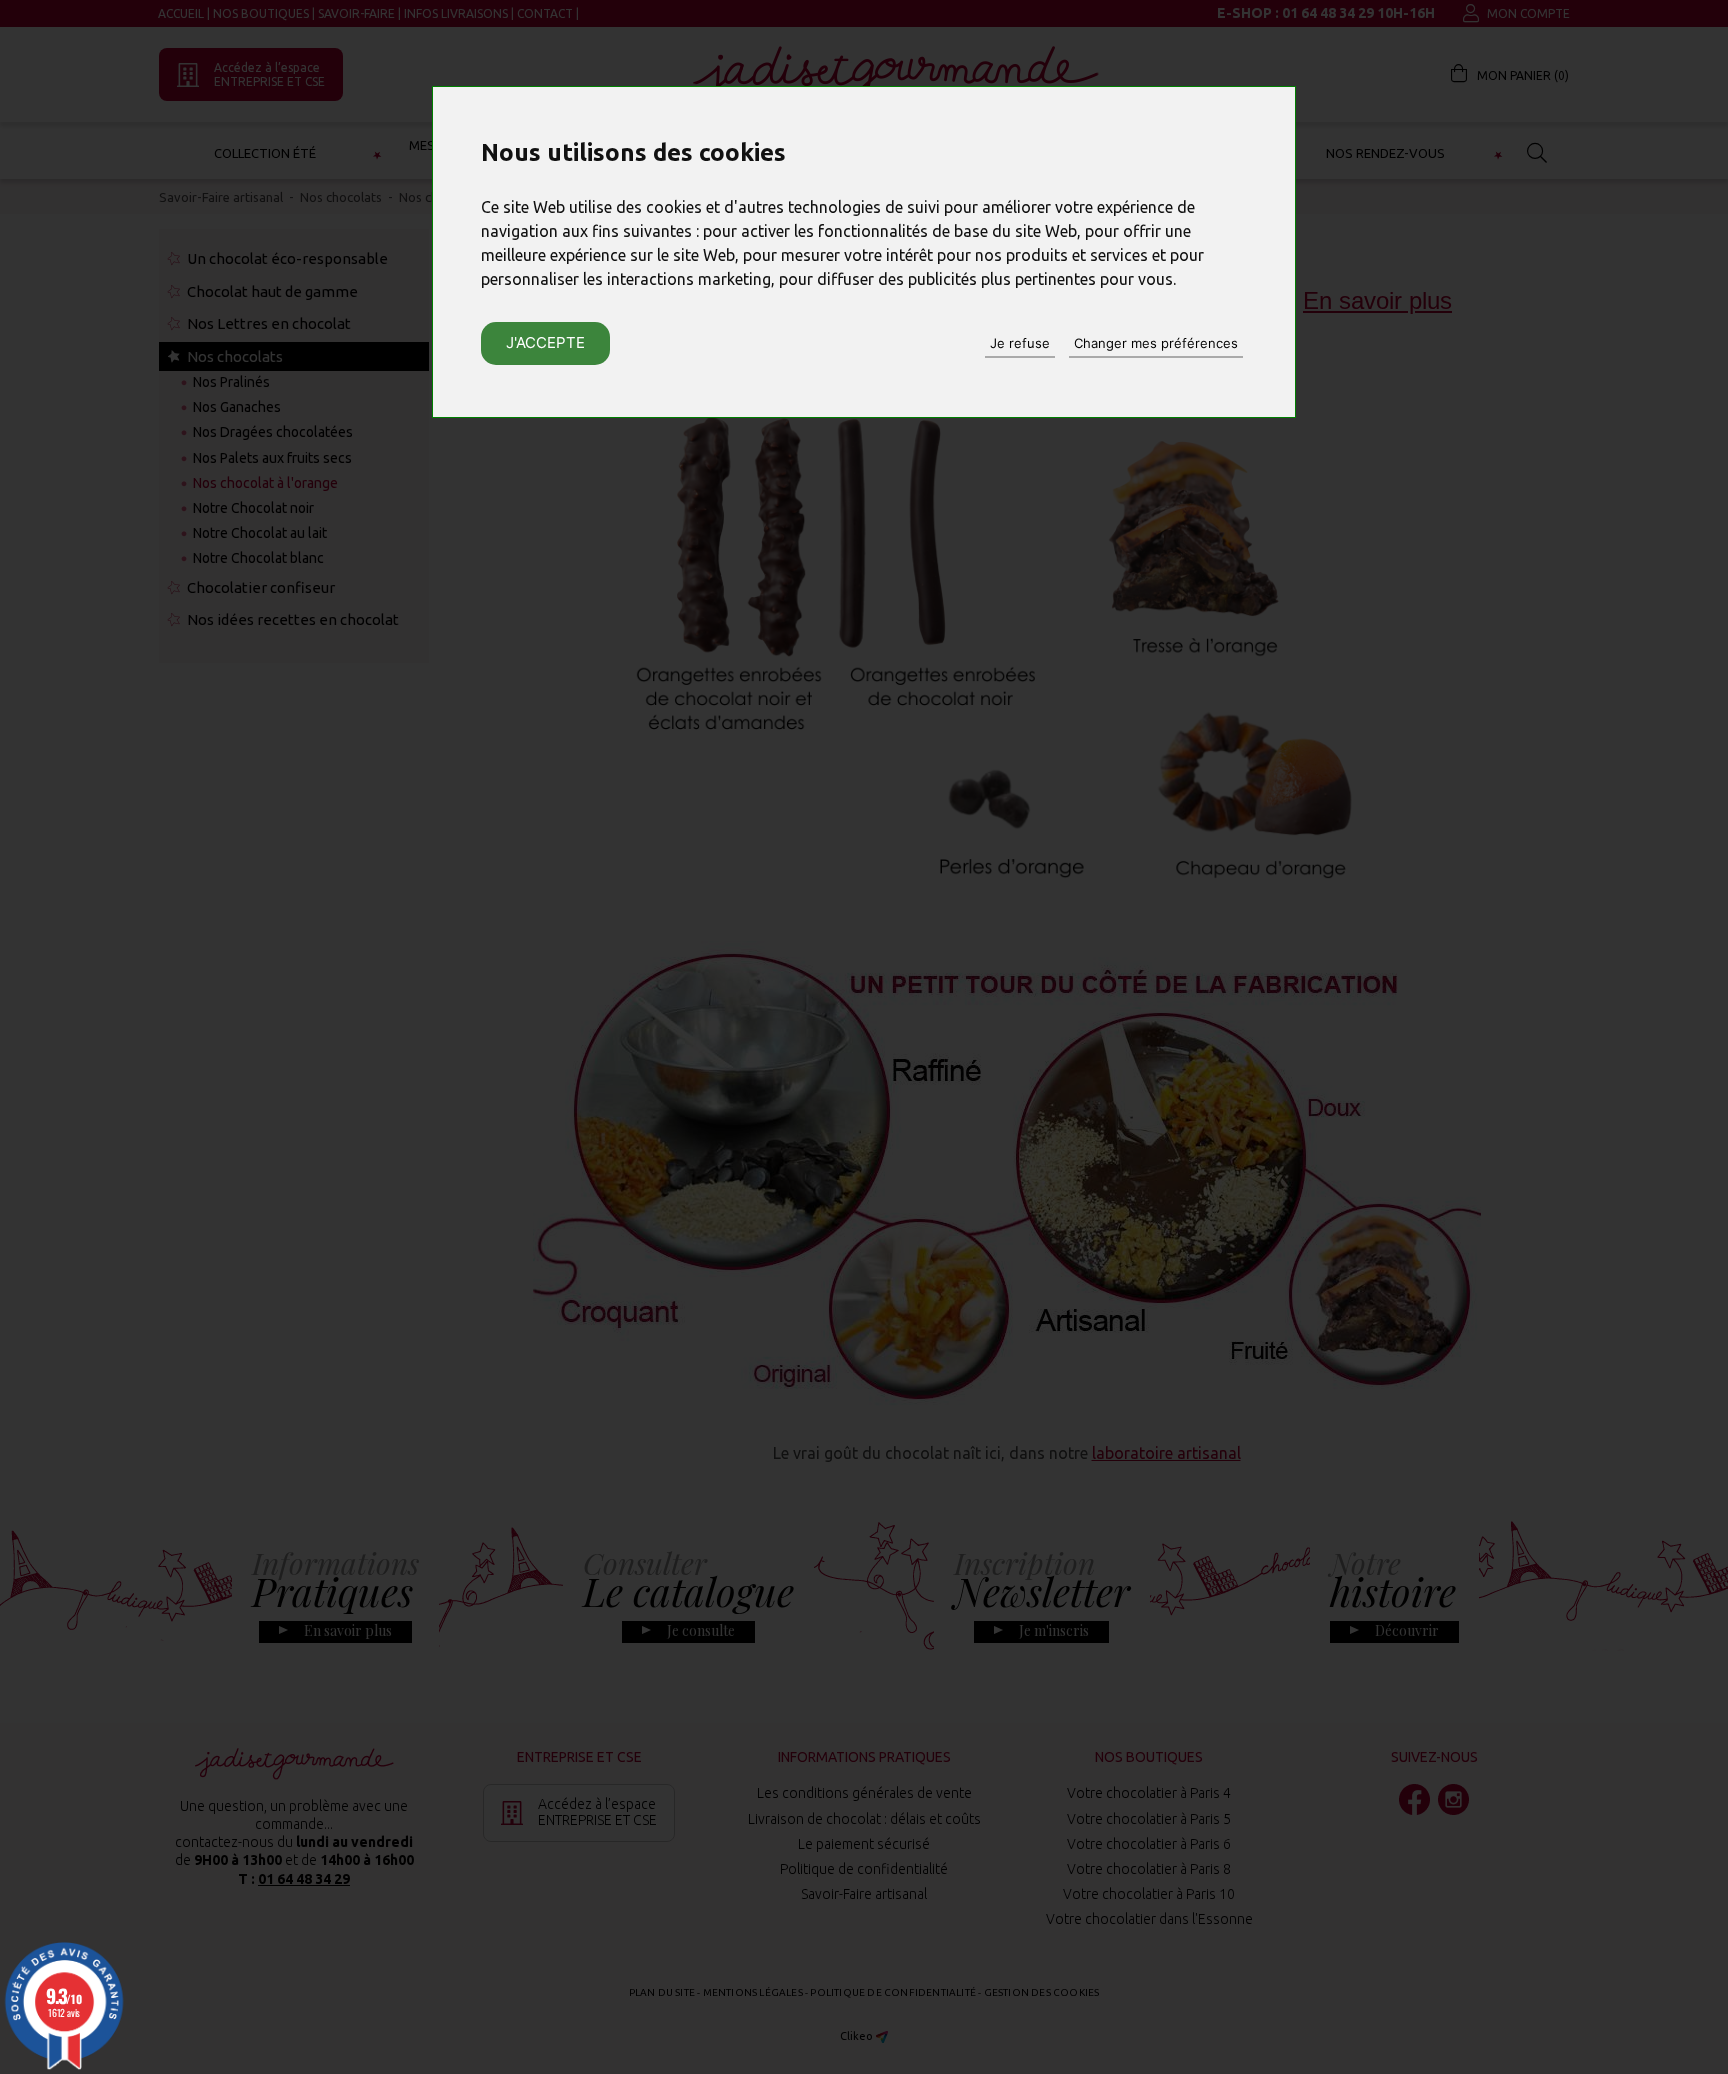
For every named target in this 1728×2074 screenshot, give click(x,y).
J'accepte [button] (545, 342)
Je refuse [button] (1020, 343)
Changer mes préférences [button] (1156, 343)
